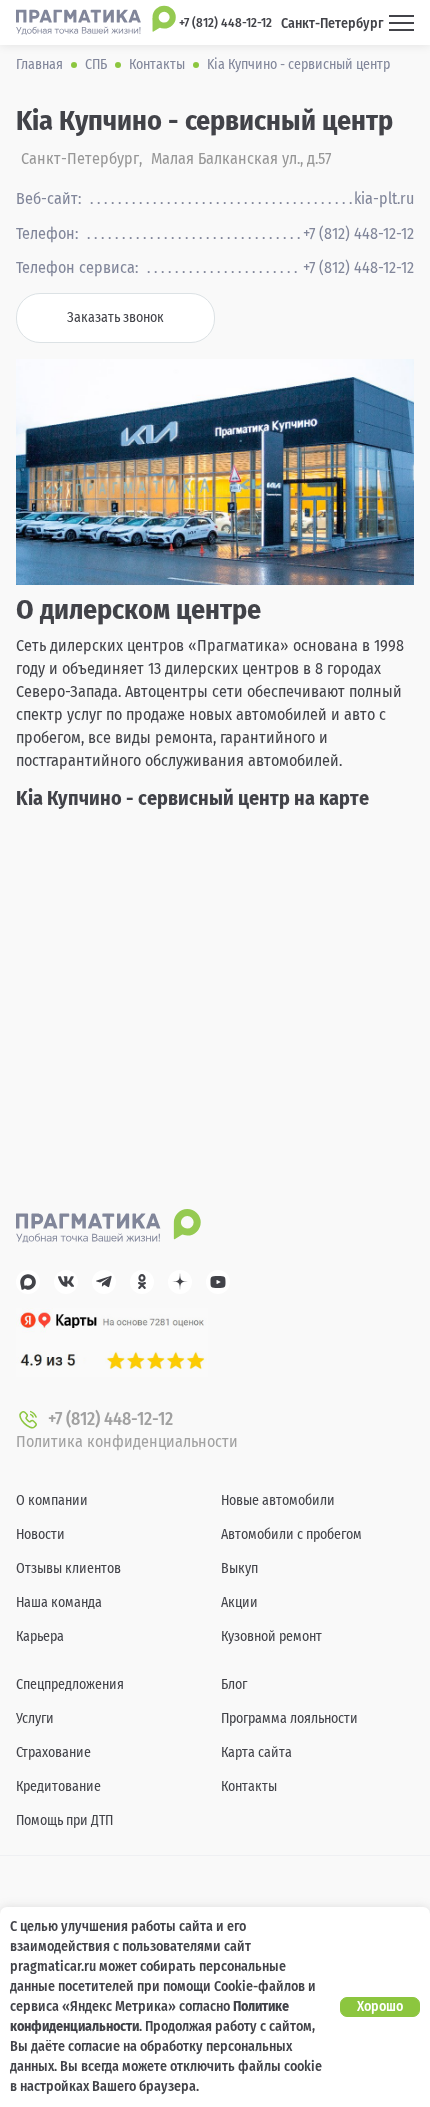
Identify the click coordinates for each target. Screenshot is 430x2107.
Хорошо (380, 2006)
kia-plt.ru (384, 199)
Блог (234, 1684)
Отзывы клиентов (68, 1568)
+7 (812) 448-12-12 (358, 234)
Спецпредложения (70, 1684)
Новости (40, 1534)
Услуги (35, 1718)
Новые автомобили (278, 1500)
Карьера (40, 1636)
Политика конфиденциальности (127, 1441)
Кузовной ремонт (271, 1636)
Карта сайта (256, 1752)
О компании (52, 1500)
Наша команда (59, 1602)
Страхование (53, 1752)
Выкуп (239, 1568)
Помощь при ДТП (64, 1820)
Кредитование (58, 1786)
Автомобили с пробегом (291, 1534)
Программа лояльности (289, 1718)
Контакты (249, 1786)
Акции (239, 1602)
